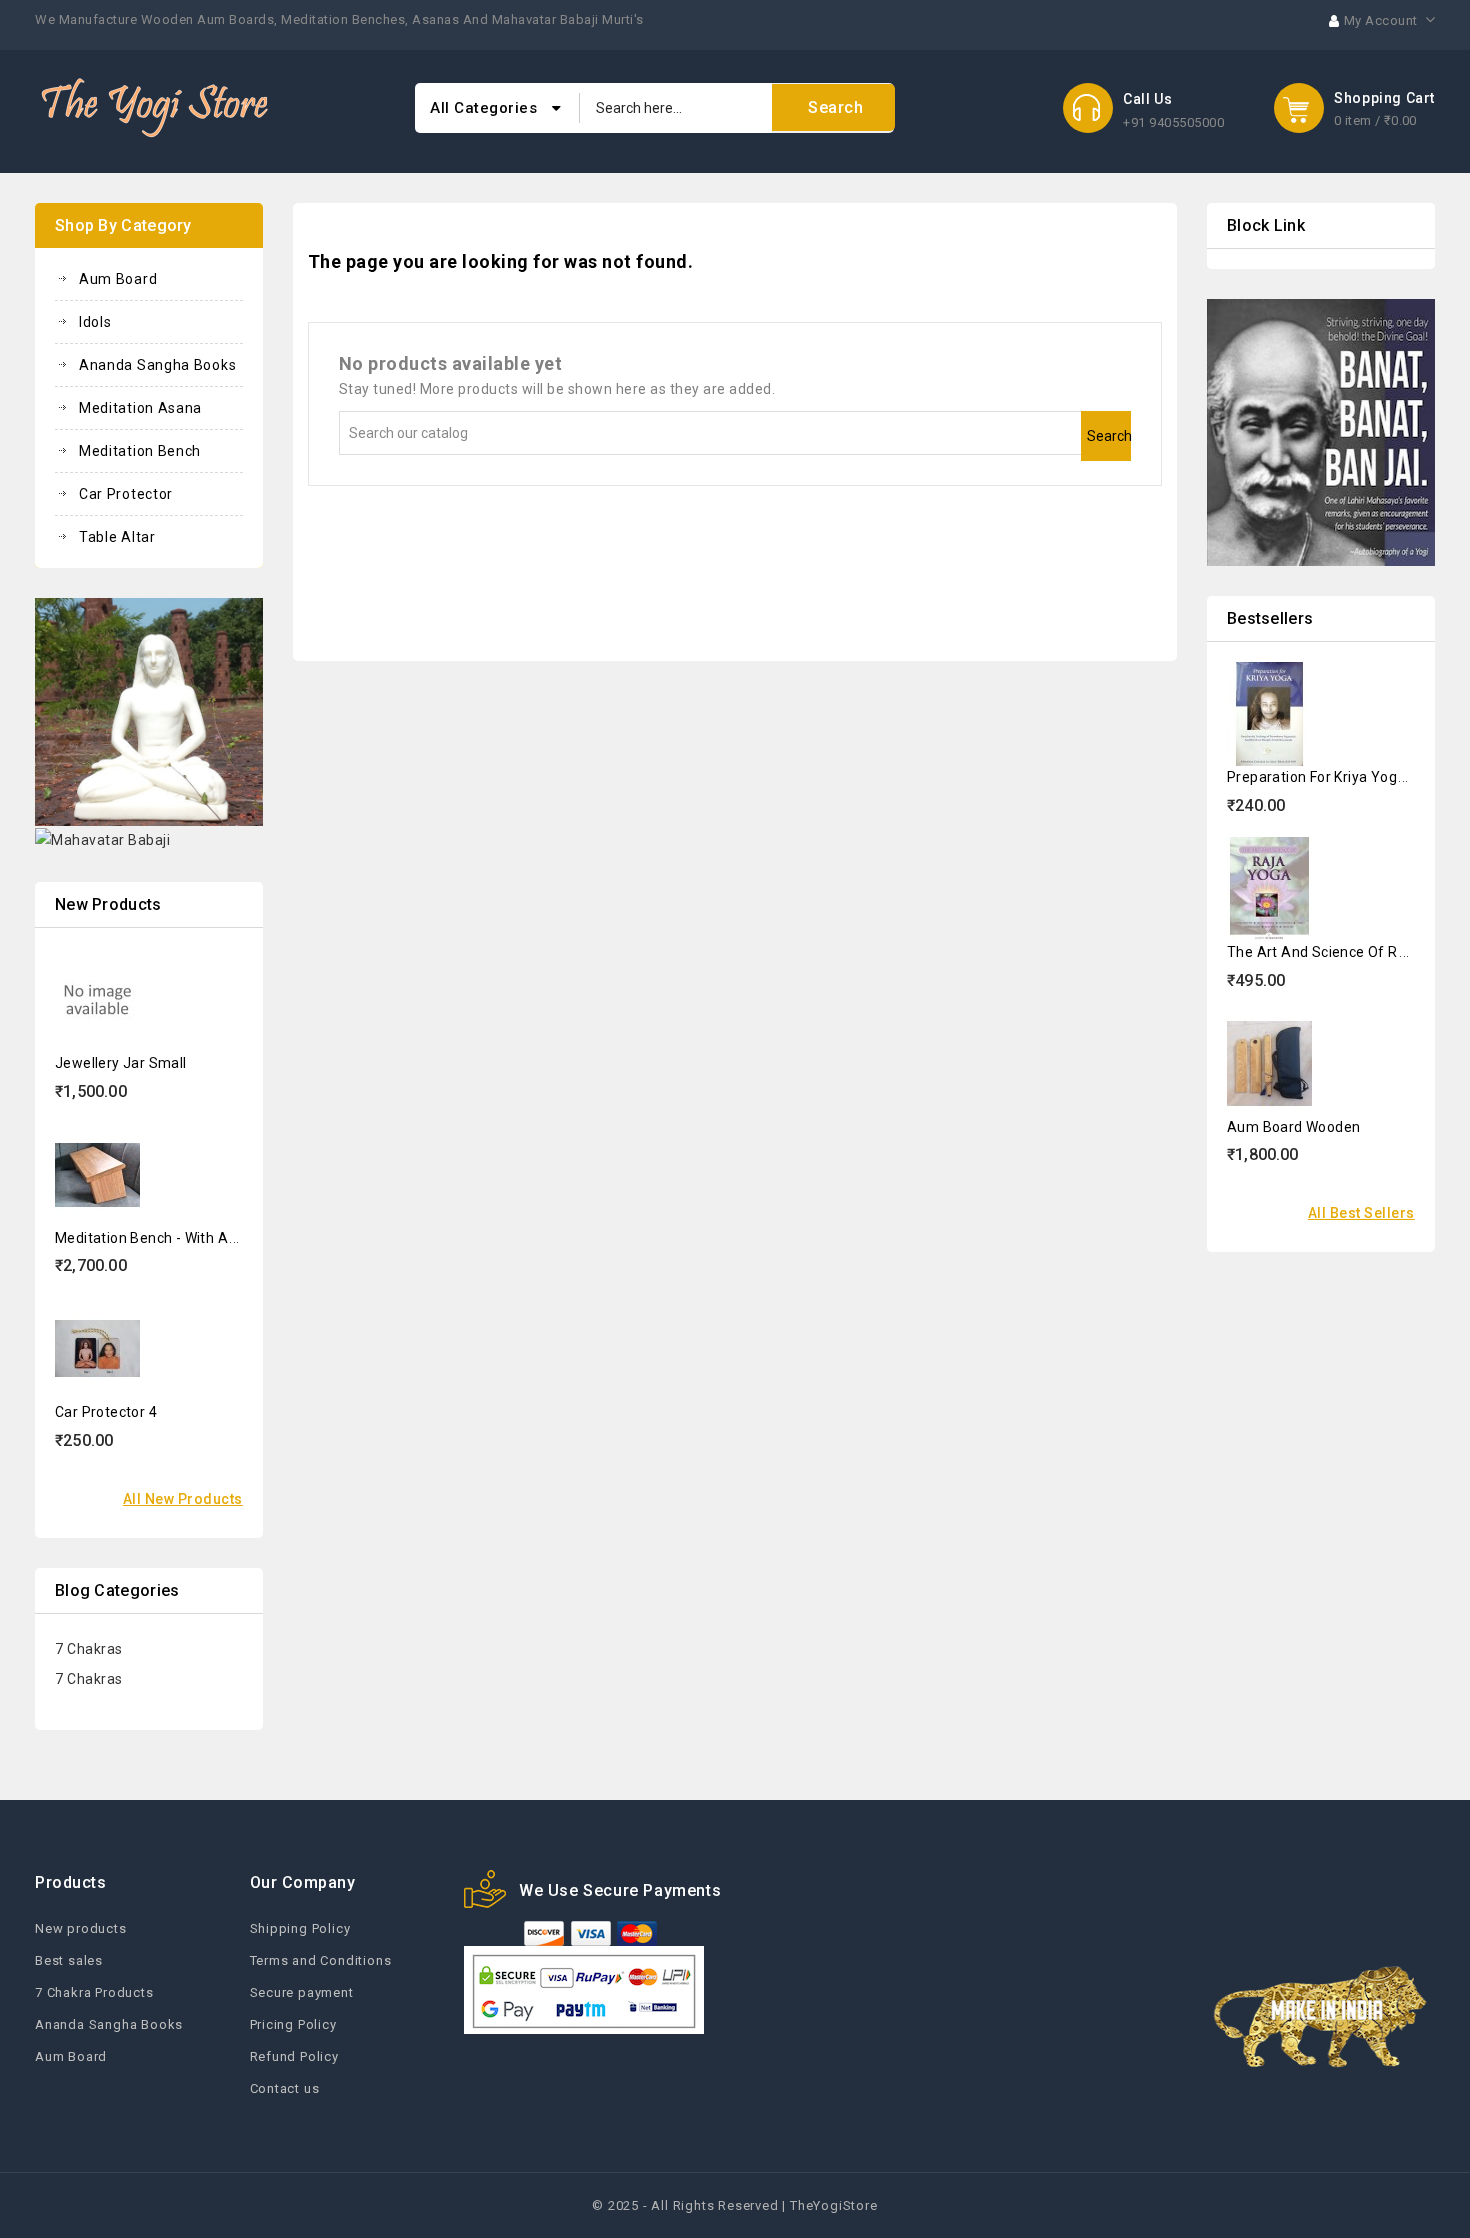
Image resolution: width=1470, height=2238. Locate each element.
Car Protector (126, 494)
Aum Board (118, 279)
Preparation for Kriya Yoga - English (1346, 777)
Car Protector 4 (106, 1412)
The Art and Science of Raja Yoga (1341, 952)
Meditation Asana (140, 408)
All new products (183, 1499)
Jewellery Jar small (121, 1063)
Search (1109, 436)
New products (81, 1928)
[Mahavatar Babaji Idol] (149, 711)
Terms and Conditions (321, 1960)
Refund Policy (294, 2056)
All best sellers (1361, 1213)
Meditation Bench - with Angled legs (177, 1238)
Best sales (69, 1960)
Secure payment (302, 1992)
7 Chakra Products (94, 1992)
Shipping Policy (300, 1928)
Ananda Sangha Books (157, 365)
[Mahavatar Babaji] (102, 839)
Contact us (285, 2088)
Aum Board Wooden (1293, 1127)
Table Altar (117, 537)
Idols (95, 322)
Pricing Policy (293, 2024)
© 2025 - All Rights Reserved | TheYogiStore (734, 2205)
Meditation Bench (140, 451)
